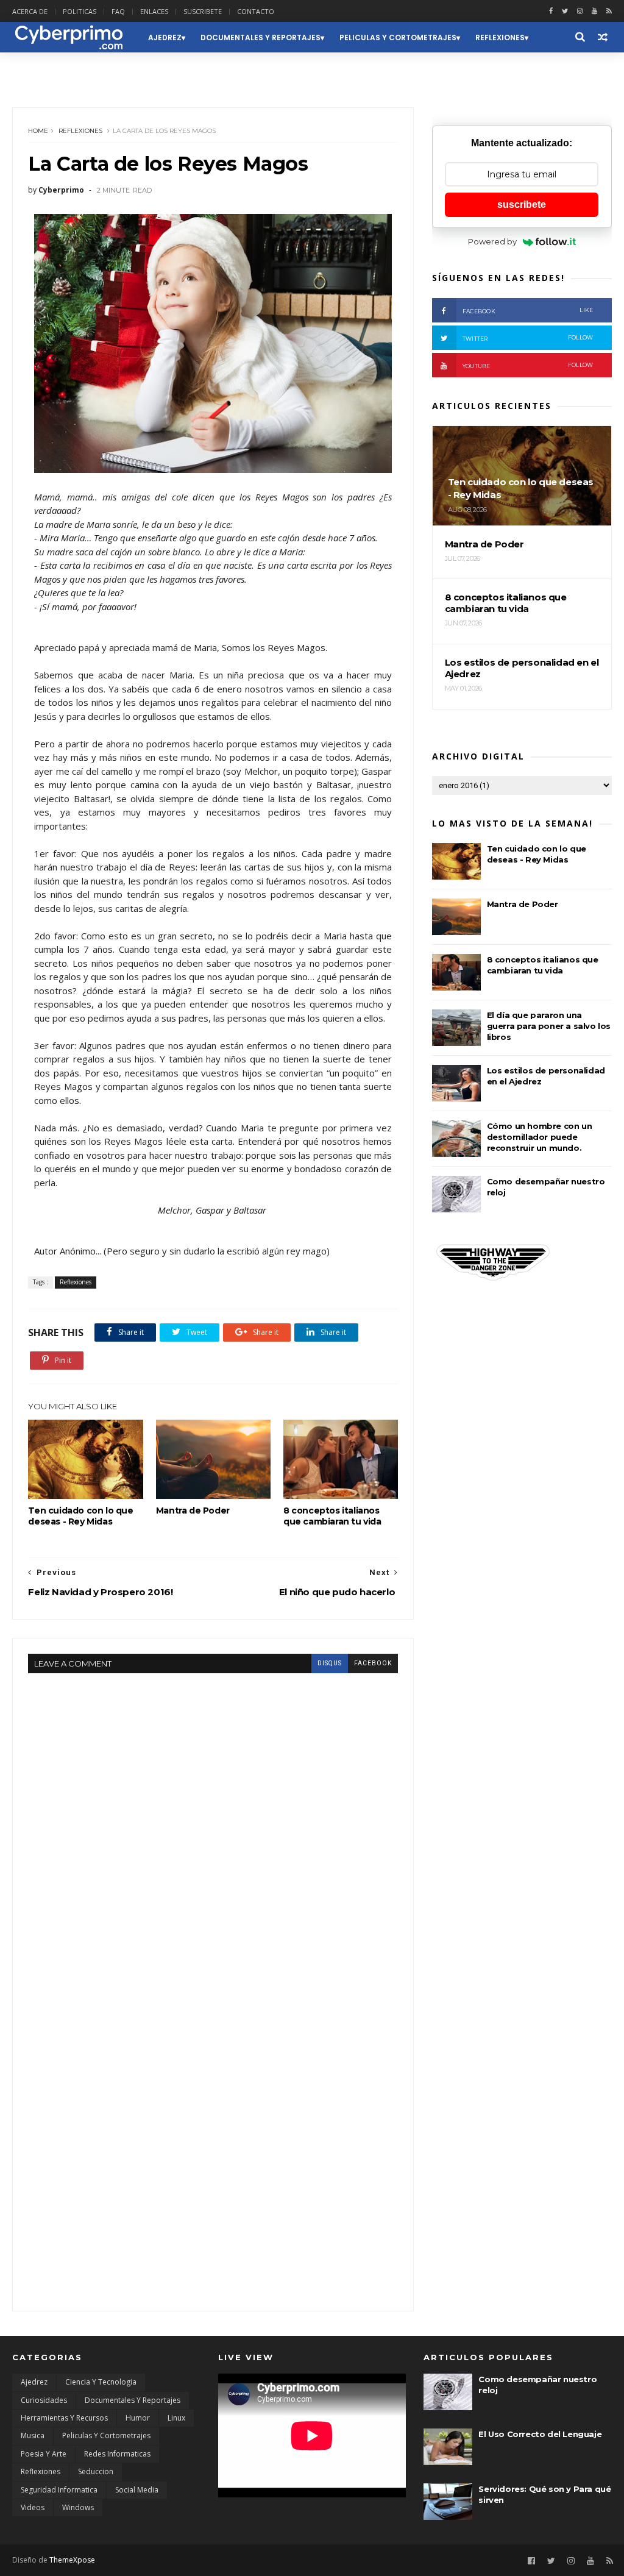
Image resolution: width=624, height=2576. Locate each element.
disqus (330, 1663)
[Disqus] (213, 1826)
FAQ (118, 11)
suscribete (522, 205)
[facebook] (551, 11)
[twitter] (565, 11)
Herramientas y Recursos (64, 2418)
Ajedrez (165, 37)
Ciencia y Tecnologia (101, 2382)
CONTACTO (256, 11)
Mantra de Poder (193, 1510)
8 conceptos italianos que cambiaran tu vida (332, 1516)
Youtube (528, 365)
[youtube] (594, 11)
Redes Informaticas (117, 2454)
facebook (373, 1663)
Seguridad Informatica (59, 2490)
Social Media (137, 2490)
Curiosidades (44, 2400)
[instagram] (580, 11)
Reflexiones (500, 37)
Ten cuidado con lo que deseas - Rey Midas (80, 1516)
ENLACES (154, 11)
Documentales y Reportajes (261, 37)
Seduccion (43, 68)
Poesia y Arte (44, 2454)
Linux (176, 2418)
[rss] (609, 11)
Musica (33, 2435)
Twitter (528, 338)
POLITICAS (80, 11)
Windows (78, 2507)
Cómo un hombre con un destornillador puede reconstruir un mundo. (540, 1137)
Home (38, 131)
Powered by (492, 241)
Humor (138, 2418)
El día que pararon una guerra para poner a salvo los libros (549, 1026)
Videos (33, 2507)
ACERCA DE (30, 11)
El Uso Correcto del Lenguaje (540, 2434)
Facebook (528, 311)
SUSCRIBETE (203, 11)
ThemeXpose (72, 2560)
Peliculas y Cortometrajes (398, 37)
